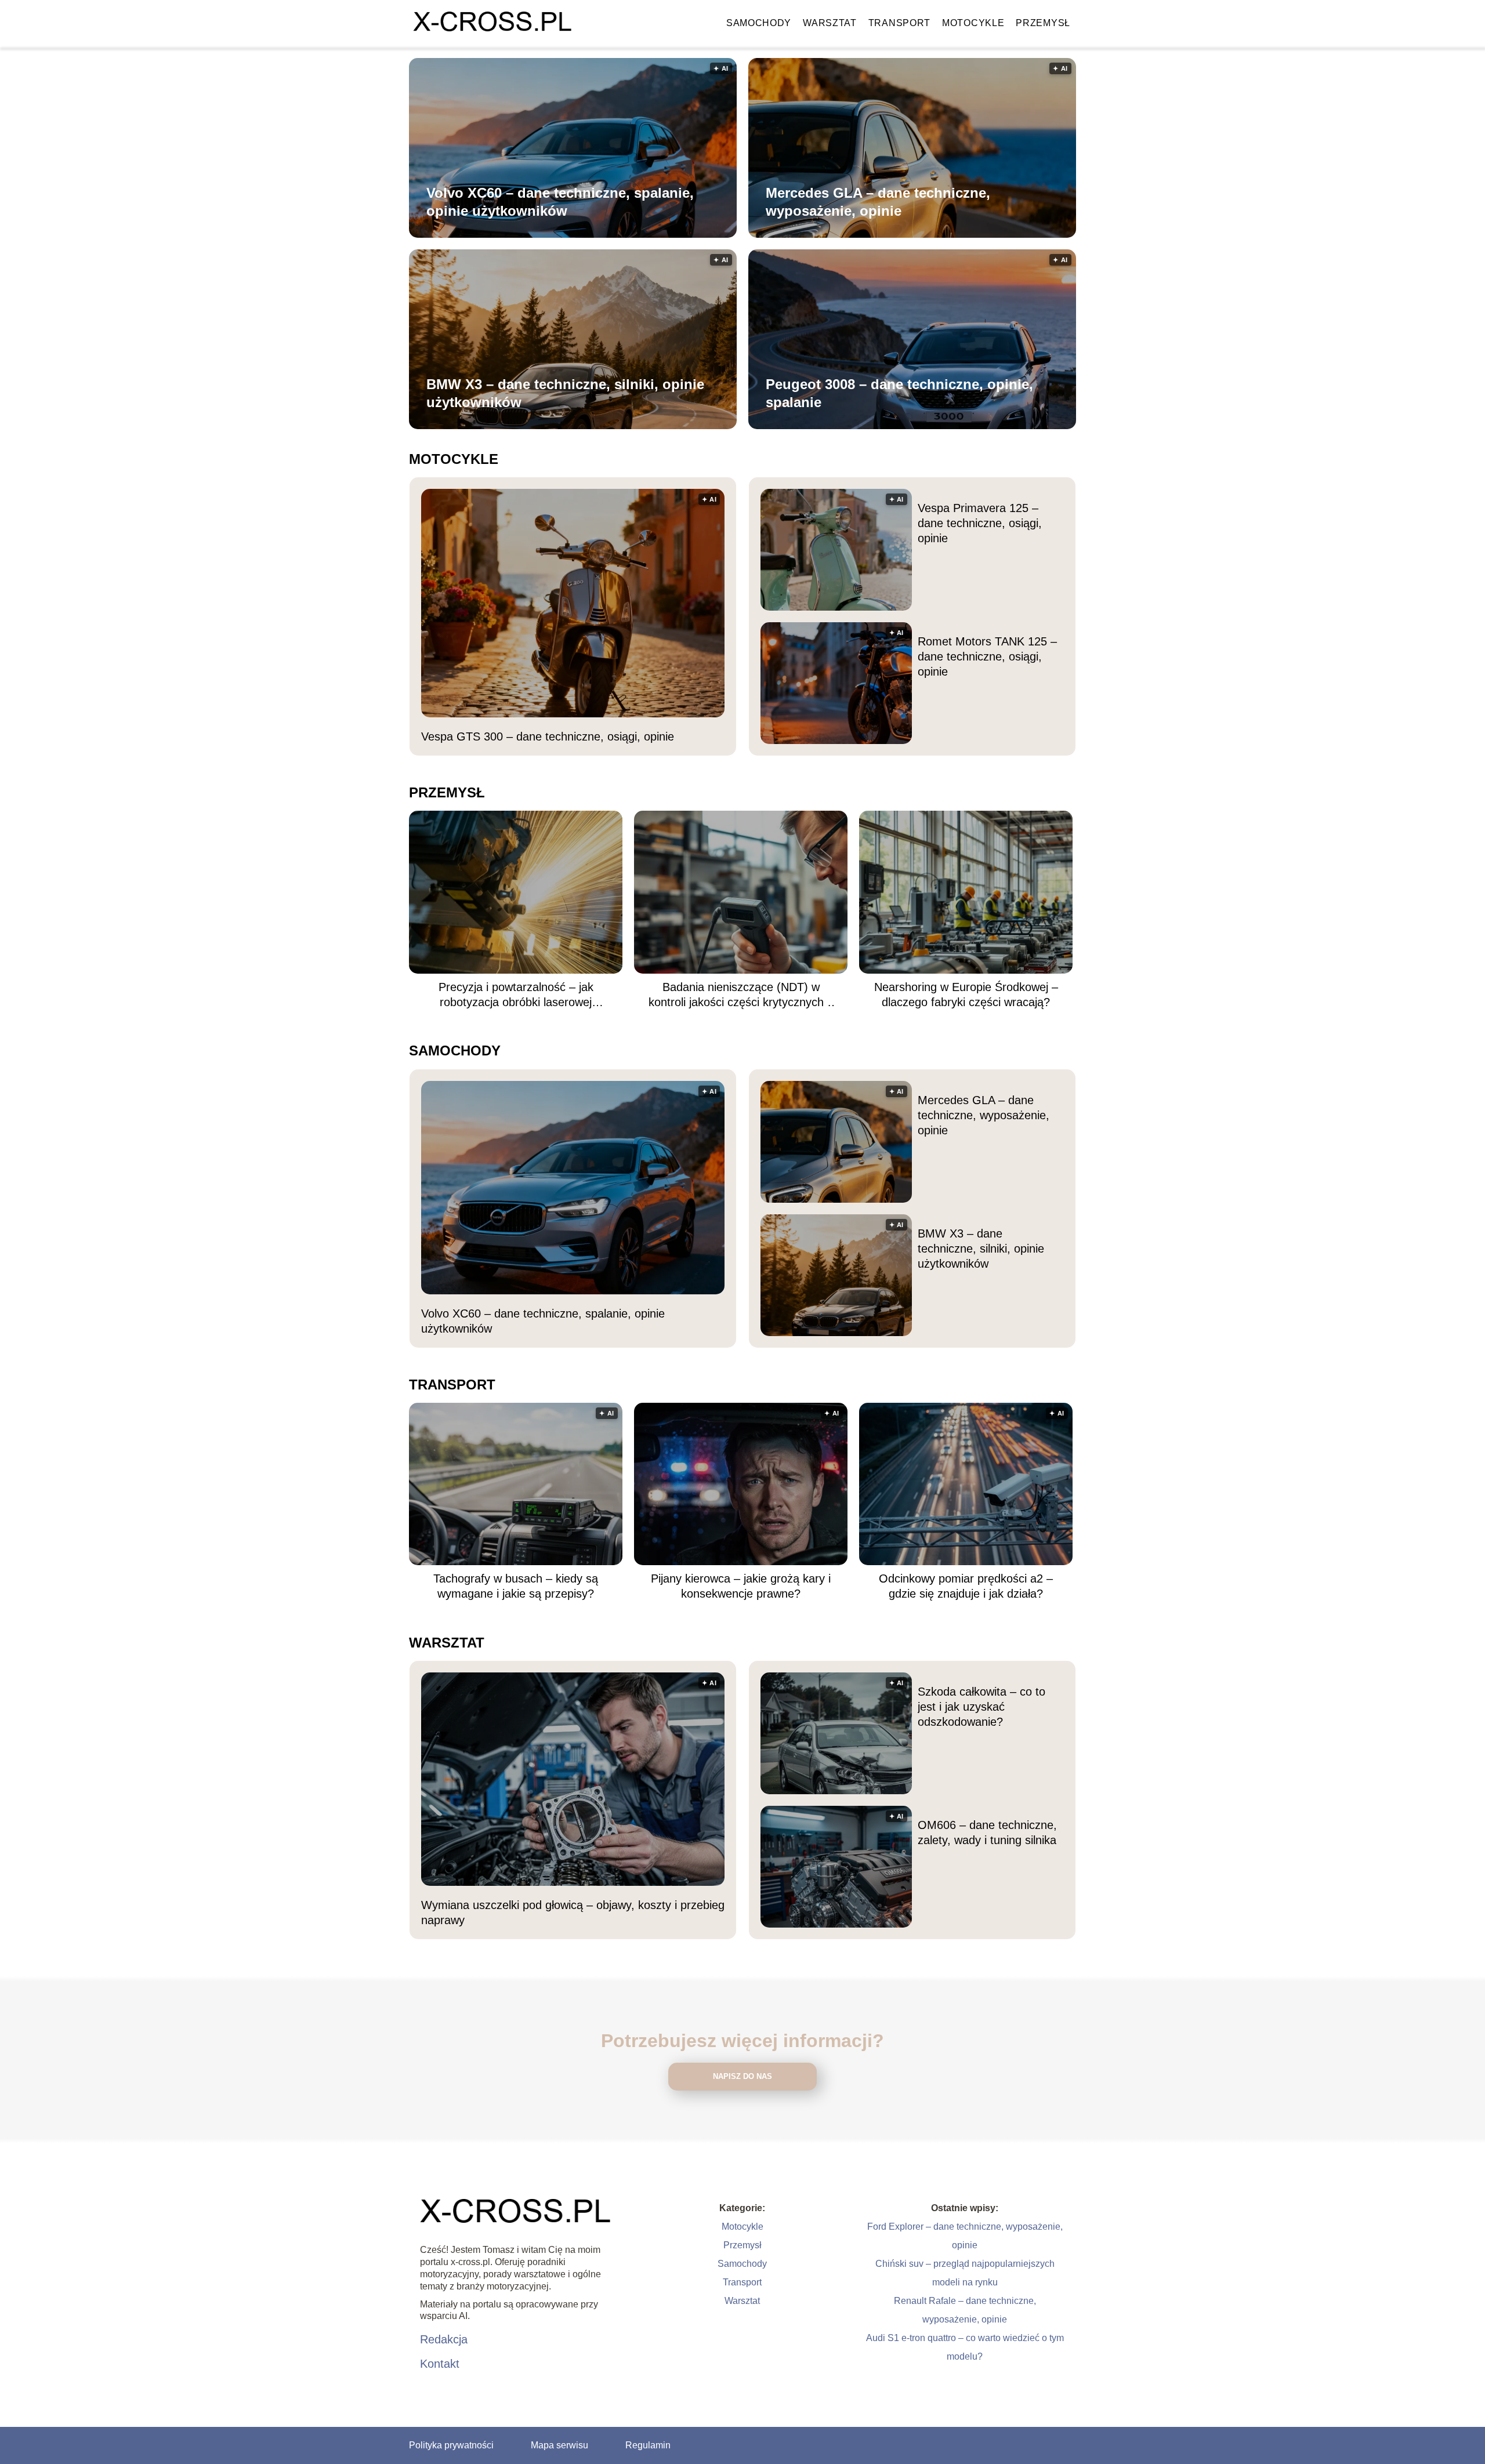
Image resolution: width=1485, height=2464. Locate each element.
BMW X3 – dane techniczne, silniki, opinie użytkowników (565, 393)
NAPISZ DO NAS (742, 2076)
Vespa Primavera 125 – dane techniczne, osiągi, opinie (980, 523)
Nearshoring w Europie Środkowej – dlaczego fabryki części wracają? (966, 995)
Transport (899, 23)
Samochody (759, 23)
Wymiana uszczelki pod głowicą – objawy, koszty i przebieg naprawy (573, 1913)
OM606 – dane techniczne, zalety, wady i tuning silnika (987, 1832)
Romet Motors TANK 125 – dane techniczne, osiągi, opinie (987, 656)
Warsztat (830, 23)
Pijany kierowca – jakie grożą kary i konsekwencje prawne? (741, 1586)
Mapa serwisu (559, 2445)
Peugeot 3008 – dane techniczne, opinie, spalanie (899, 393)
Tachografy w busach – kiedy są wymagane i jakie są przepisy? (516, 1586)
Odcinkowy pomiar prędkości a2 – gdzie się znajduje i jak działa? (966, 1586)
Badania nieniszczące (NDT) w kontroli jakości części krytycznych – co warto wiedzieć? (741, 995)
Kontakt (440, 2364)
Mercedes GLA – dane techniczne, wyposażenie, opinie (878, 202)
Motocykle (973, 23)
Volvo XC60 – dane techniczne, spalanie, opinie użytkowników (560, 202)
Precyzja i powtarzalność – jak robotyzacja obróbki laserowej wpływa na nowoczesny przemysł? (516, 995)
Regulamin (648, 2445)
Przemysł (1043, 23)
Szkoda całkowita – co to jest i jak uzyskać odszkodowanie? (981, 1707)
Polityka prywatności (451, 2445)
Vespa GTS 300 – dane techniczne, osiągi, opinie (548, 736)
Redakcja (444, 2339)
